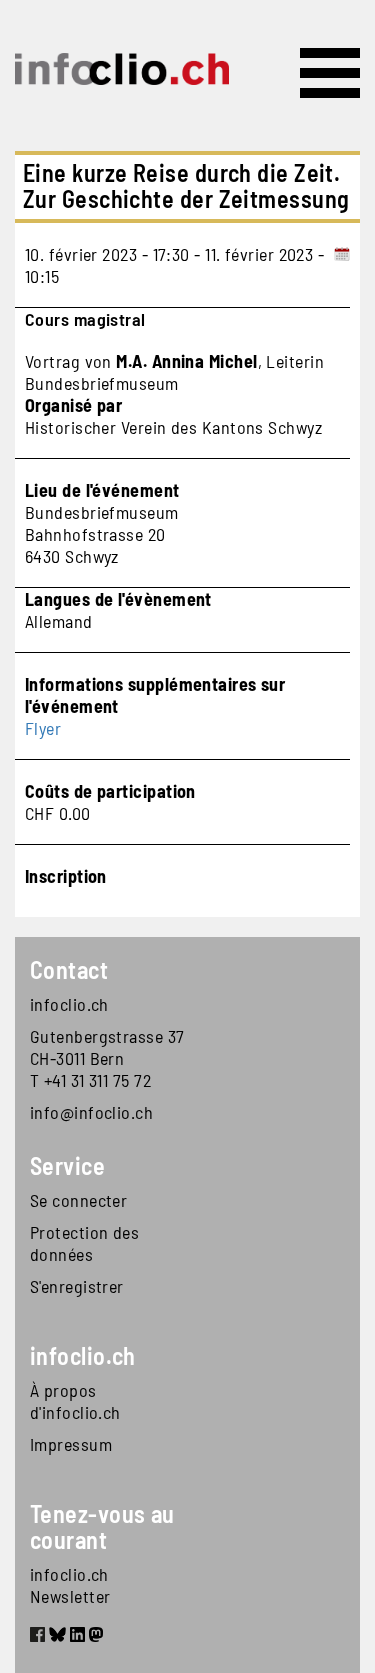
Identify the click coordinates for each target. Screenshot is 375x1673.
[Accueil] (122, 69)
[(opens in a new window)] (37, 1637)
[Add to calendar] (342, 265)
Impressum (71, 1444)
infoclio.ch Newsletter (70, 1585)
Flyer (43, 728)
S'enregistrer (77, 1286)
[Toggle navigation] (330, 73)
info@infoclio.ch (91, 1112)
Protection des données (84, 1243)
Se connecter (78, 1200)
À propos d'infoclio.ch (75, 1401)
